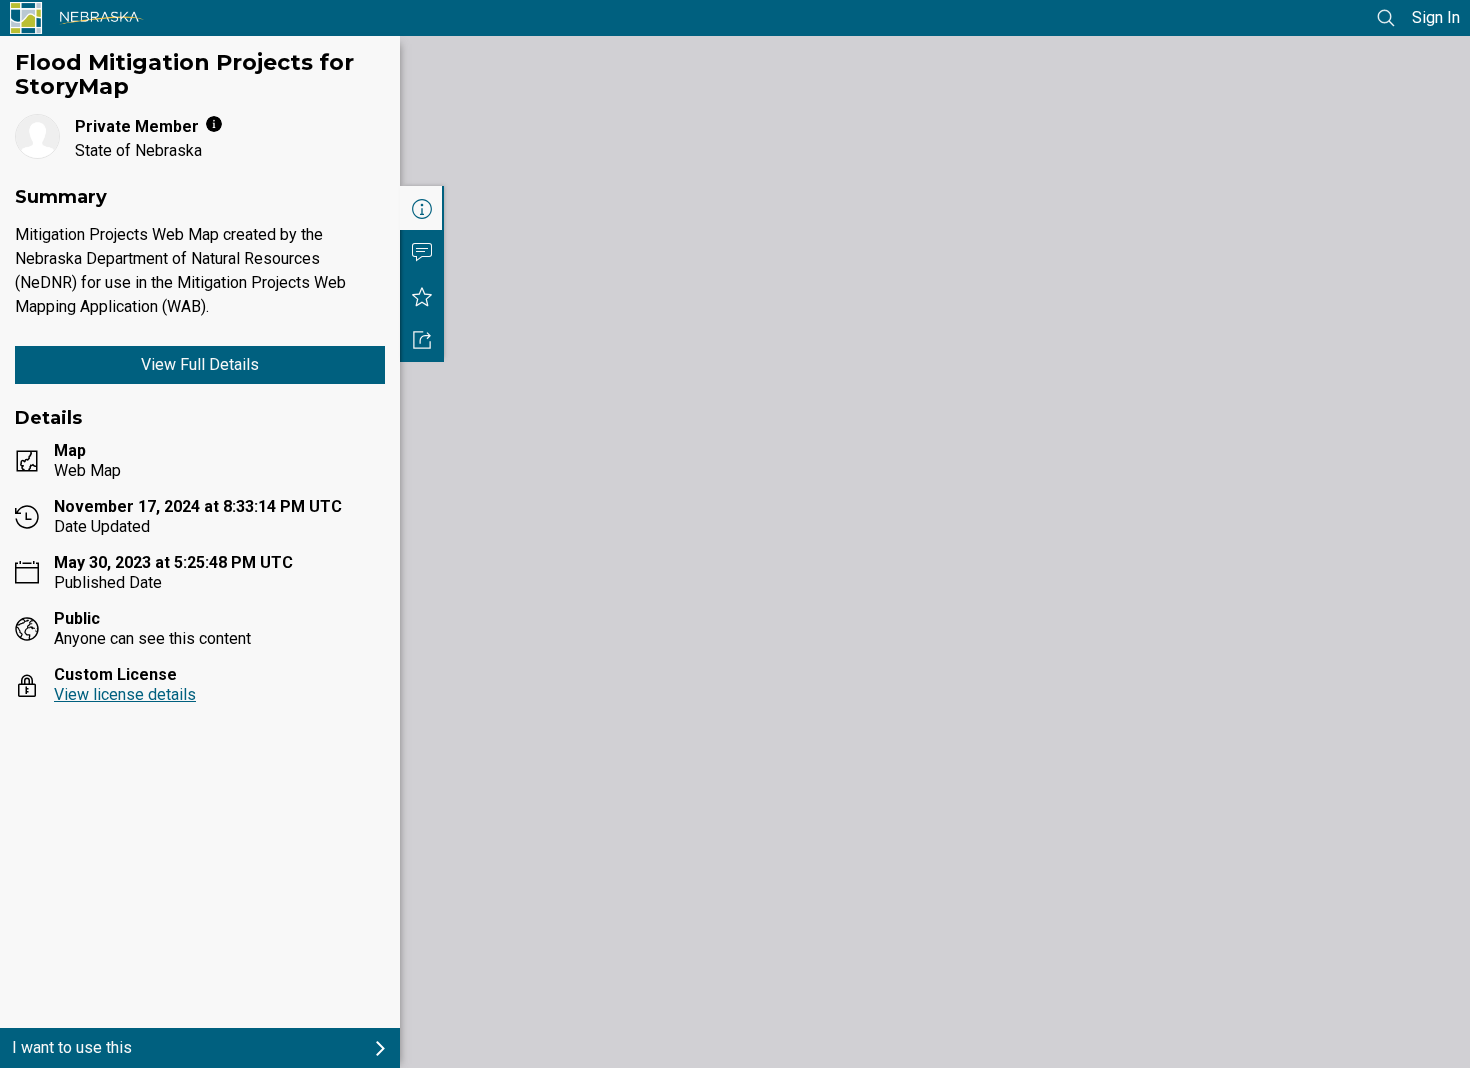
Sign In (1436, 17)
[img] (214, 124)
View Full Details (200, 364)
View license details (125, 694)
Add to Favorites (422, 296)
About (422, 208)
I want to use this (72, 1047)
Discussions (422, 252)
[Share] (422, 340)
